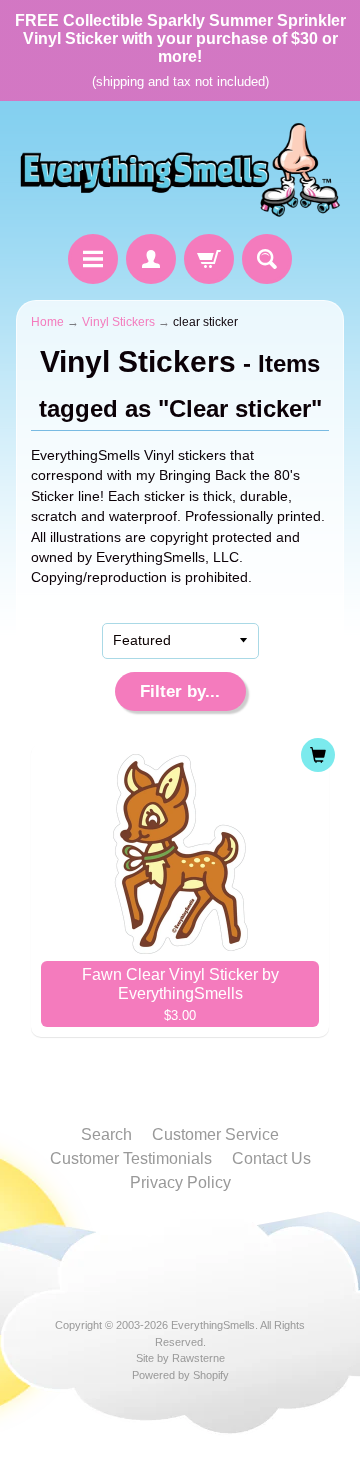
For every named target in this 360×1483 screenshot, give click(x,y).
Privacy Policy (180, 1182)
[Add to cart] (318, 755)
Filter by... (180, 691)
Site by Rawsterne (180, 1358)
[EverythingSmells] (180, 170)
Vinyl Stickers (118, 322)
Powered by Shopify (180, 1375)
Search (106, 1134)
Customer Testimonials (131, 1158)
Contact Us (271, 1158)
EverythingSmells (213, 1325)
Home (47, 322)
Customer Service (215, 1134)
